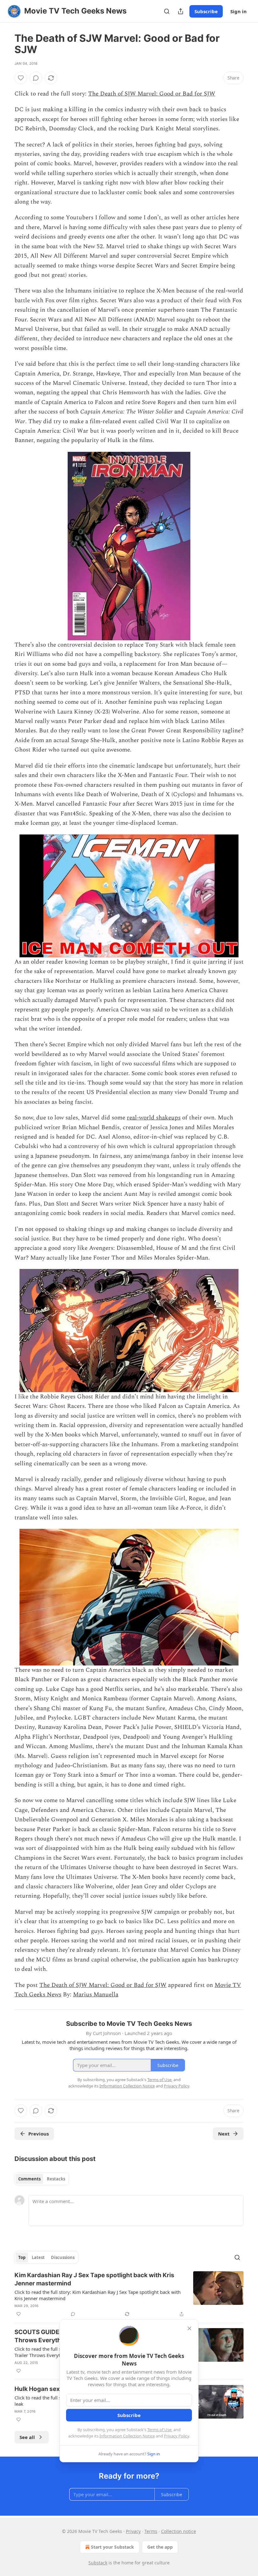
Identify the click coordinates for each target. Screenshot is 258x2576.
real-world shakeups (154, 1118)
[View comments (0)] (36, 78)
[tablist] (42, 2179)
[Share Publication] (181, 11)
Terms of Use (159, 2430)
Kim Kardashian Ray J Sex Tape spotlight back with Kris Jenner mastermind (94, 2279)
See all (27, 2437)
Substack (98, 2563)
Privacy (133, 2531)
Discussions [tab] (63, 2257)
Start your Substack (112, 2547)
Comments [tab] (29, 2179)
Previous (39, 2134)
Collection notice (179, 2531)
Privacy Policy (177, 2436)
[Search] (167, 11)
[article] (129, 2294)
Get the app (160, 2547)
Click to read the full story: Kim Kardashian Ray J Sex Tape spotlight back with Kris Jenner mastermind (98, 2295)
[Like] (21, 78)
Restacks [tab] (56, 2179)
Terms (151, 2531)
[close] (189, 2328)
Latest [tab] (38, 2257)
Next (224, 2134)
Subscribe (206, 11)
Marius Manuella (96, 1995)
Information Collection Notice (127, 2436)
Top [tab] (22, 2257)
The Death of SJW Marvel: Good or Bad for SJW (152, 94)
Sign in (238, 11)
